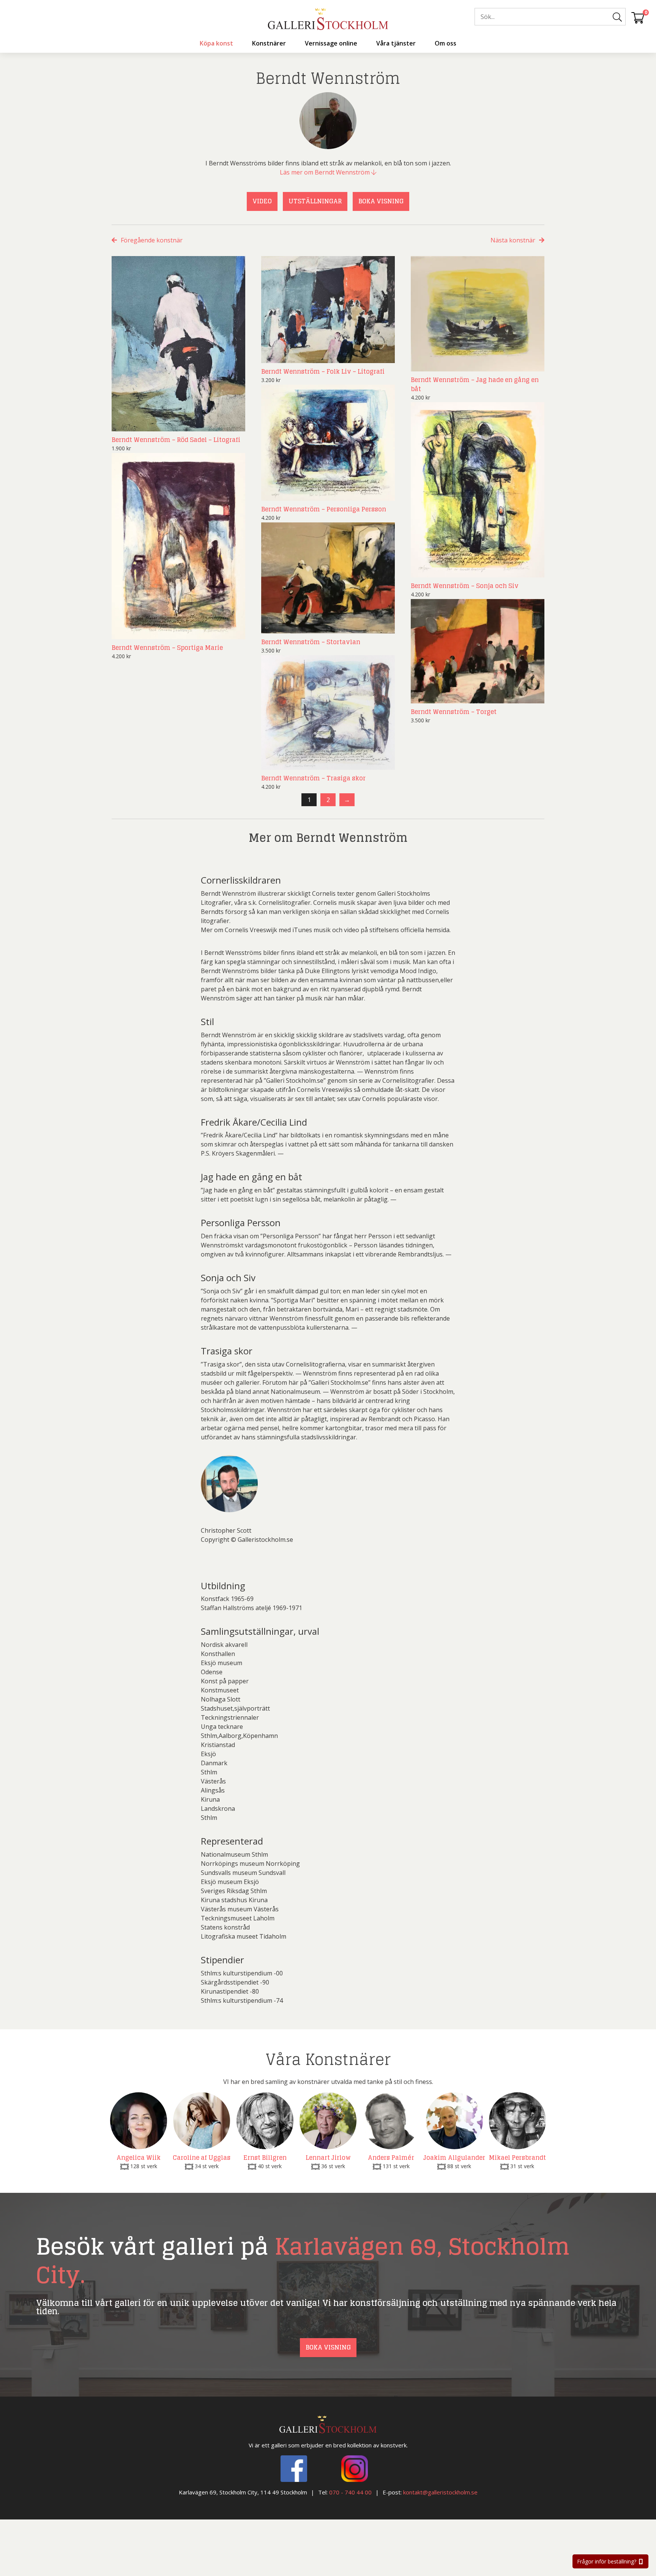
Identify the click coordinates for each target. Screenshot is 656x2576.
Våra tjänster (396, 43)
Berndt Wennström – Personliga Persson (324, 509)
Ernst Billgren (265, 2158)
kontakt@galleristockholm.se (440, 2492)
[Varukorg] (638, 17)
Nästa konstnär (513, 240)
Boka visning (328, 2347)
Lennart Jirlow (328, 2158)
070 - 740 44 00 (350, 2492)
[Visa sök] (617, 17)
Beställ (226, 424)
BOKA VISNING (381, 201)
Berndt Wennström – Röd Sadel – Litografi (176, 440)
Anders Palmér (391, 2158)
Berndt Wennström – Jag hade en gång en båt (475, 384)
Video (262, 201)
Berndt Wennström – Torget (454, 712)
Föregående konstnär (152, 240)
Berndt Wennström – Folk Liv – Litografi (323, 371)
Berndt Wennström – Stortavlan (311, 642)
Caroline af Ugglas (202, 2158)
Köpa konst (216, 43)
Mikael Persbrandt (517, 2158)
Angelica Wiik (139, 2158)
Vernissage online (331, 43)
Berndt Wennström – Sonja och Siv (465, 586)
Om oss (445, 43)
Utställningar (315, 201)
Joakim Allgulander (454, 2158)
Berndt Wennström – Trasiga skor (313, 778)
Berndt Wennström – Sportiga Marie (167, 648)
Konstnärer (269, 43)
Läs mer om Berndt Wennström (326, 172)
